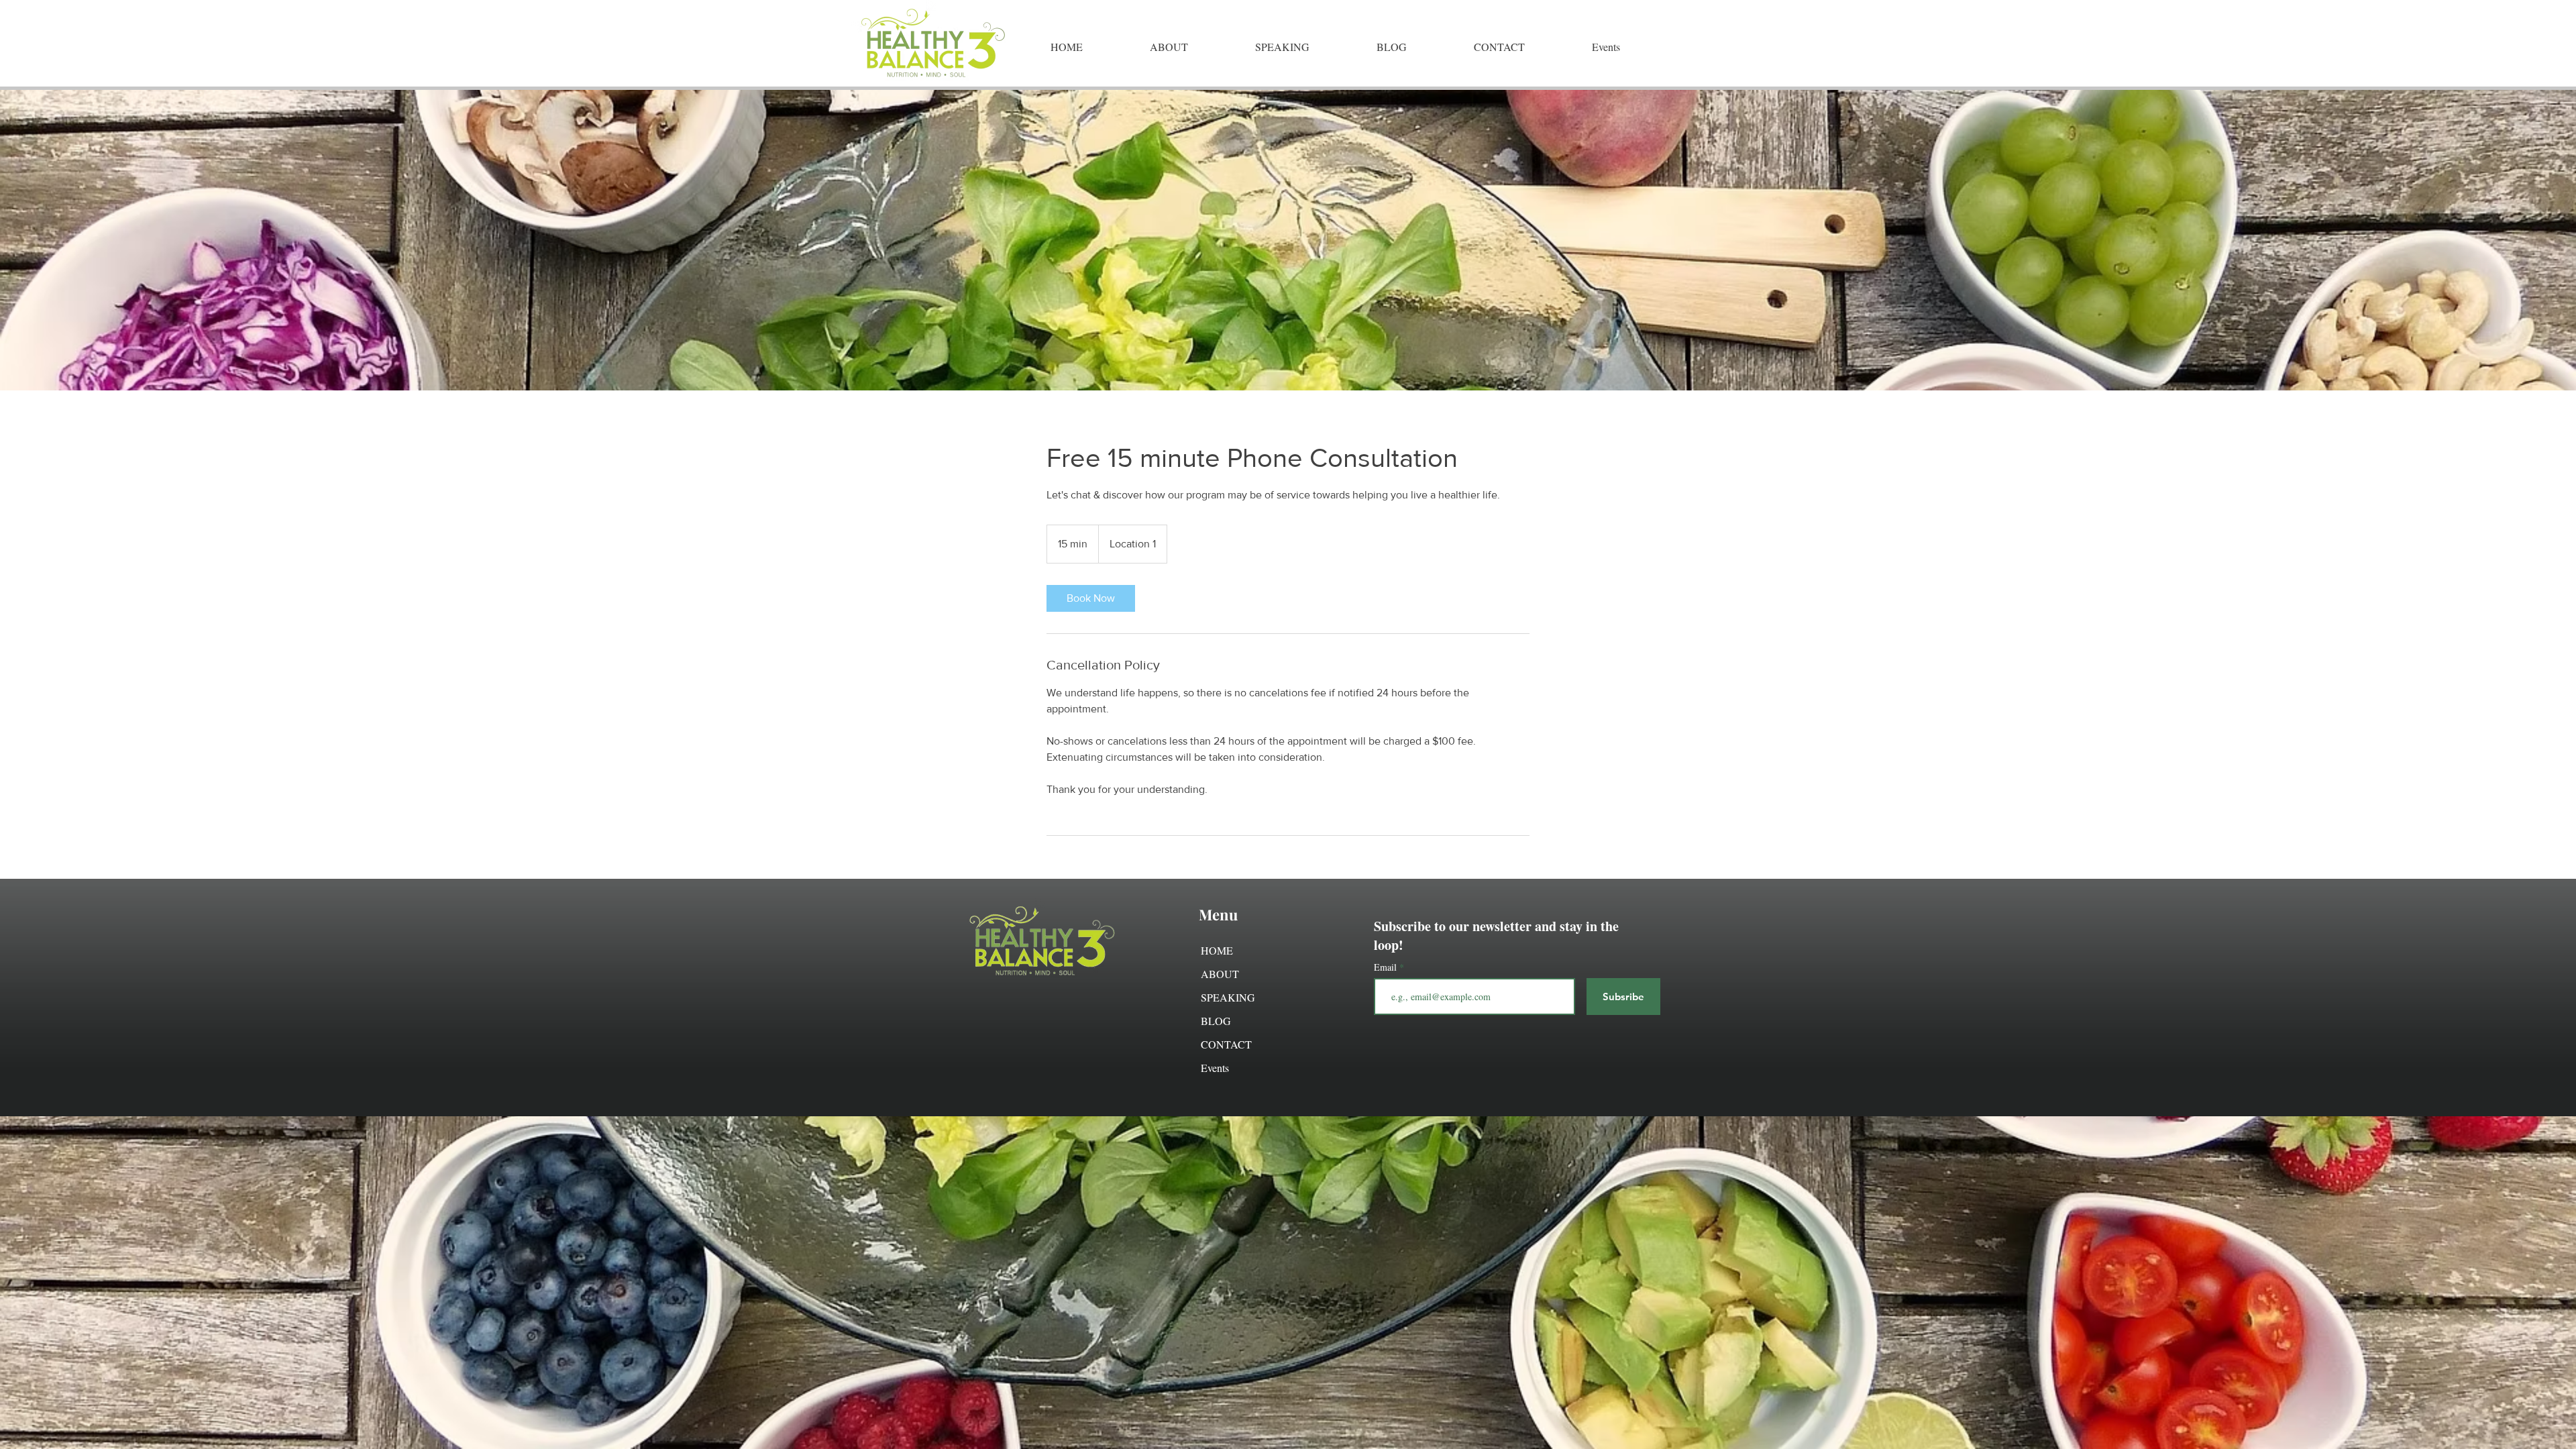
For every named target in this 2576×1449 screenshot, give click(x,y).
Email (1387, 967)
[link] (1091, 598)
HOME (1217, 950)
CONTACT (1226, 1044)
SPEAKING (1228, 997)
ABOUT (1220, 974)
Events (1215, 1068)
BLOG (1216, 1021)
